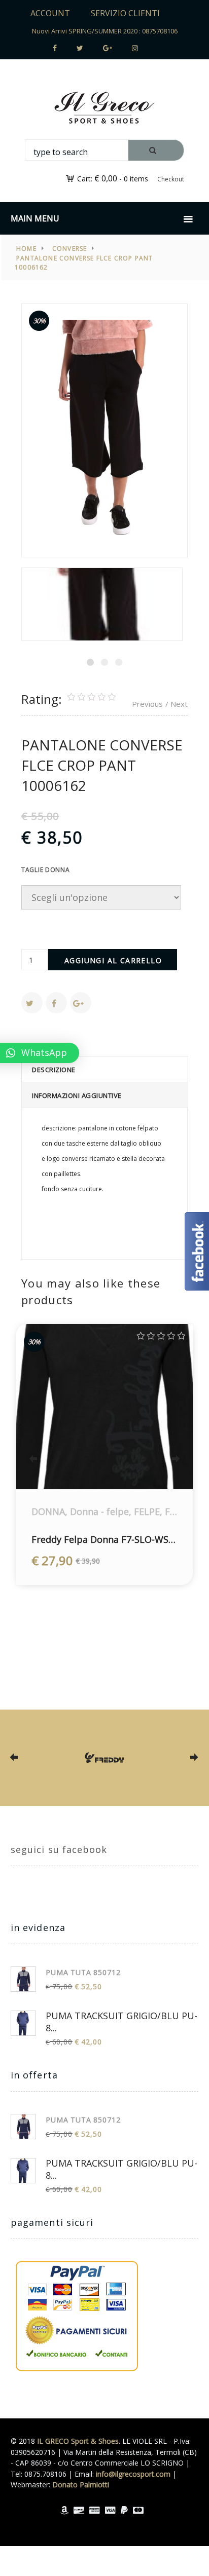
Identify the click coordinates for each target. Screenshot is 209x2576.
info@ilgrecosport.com (133, 2474)
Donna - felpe (99, 1511)
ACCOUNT (50, 13)
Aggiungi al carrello (113, 960)
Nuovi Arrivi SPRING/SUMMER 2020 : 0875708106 (105, 31)
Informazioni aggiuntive (77, 1095)
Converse (70, 249)
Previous (147, 704)
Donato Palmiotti (81, 2485)
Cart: (97, 179)
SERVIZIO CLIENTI (125, 13)
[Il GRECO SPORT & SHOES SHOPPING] (104, 108)
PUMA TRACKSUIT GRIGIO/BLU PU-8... (121, 2022)
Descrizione (54, 1070)
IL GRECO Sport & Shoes (78, 2441)
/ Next (177, 704)
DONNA (48, 1511)
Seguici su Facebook (59, 1849)
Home (26, 249)
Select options (94, 1470)
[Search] (156, 150)
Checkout (171, 179)
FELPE (147, 1511)
